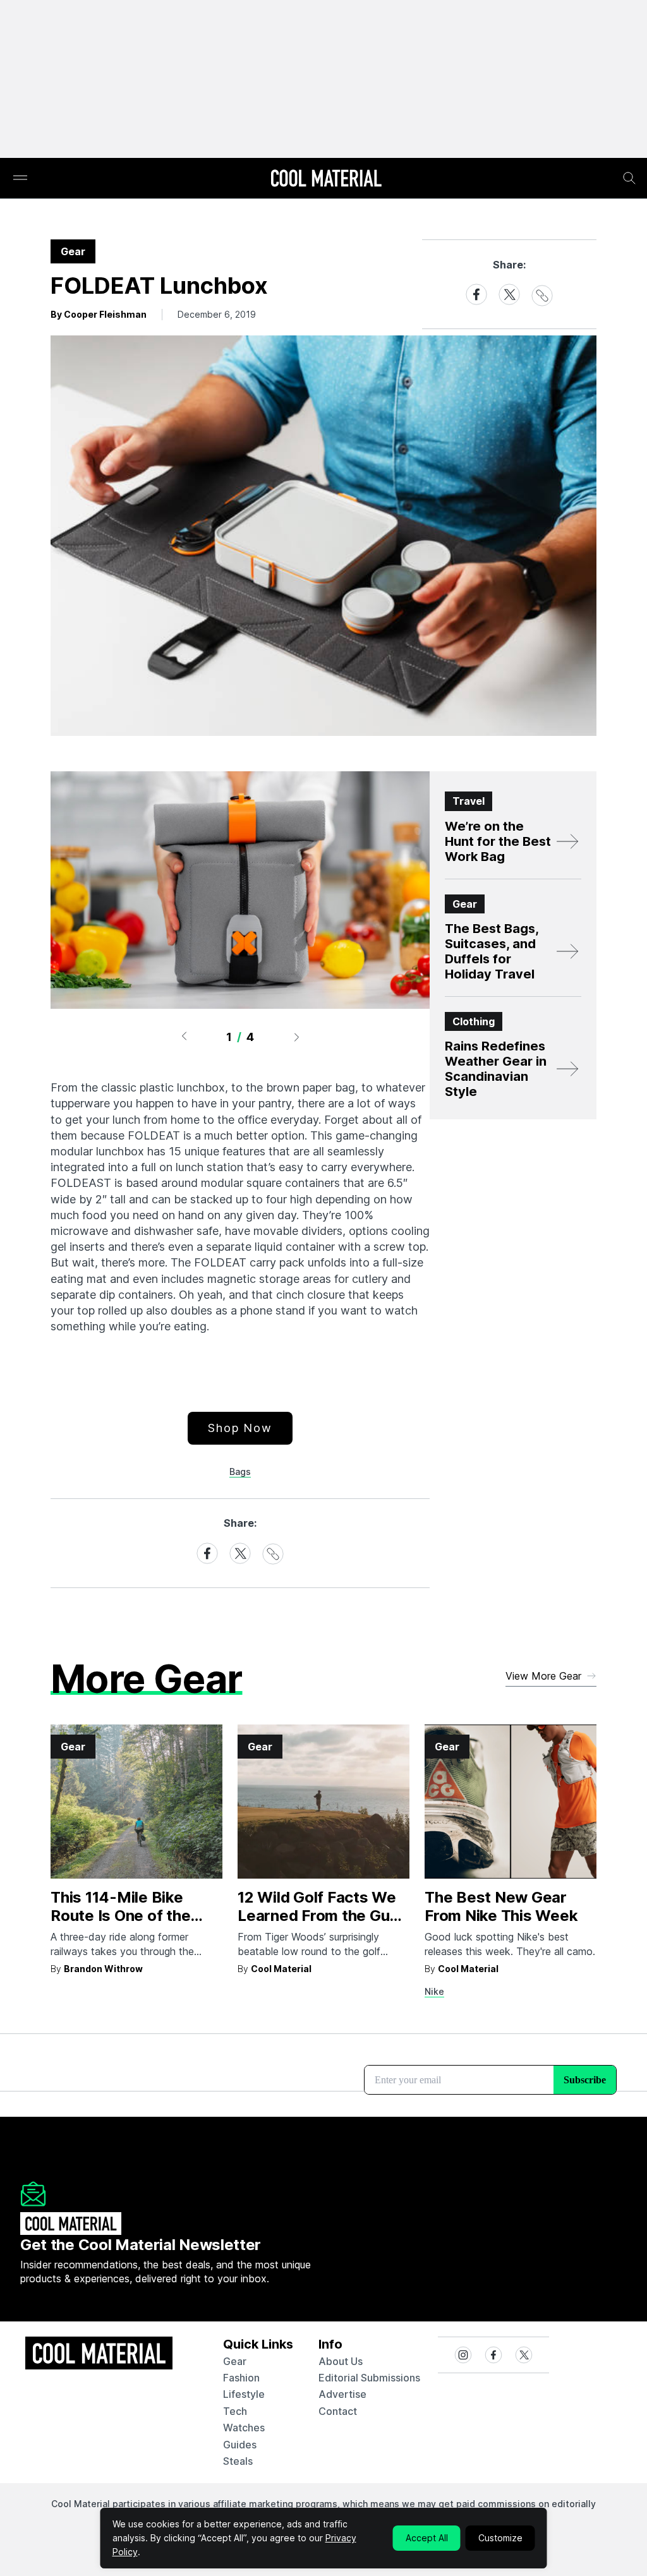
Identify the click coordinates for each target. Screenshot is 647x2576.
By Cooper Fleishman (99, 314)
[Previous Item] (184, 1037)
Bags (240, 1472)
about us (341, 2361)
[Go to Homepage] (326, 179)
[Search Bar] (629, 178)
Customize (500, 2538)
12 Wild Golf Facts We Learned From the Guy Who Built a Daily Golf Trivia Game (318, 1924)
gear (235, 2361)
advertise (342, 2394)
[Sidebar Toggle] (20, 178)
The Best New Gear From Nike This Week (501, 1906)
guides (240, 2445)
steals (238, 2461)
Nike (434, 1991)
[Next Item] (297, 1037)
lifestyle (244, 2394)
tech (235, 2411)
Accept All (427, 2538)
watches (244, 2428)
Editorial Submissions (369, 2378)
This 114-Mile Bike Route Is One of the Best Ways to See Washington (120, 1924)
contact (338, 2411)
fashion (241, 2378)
